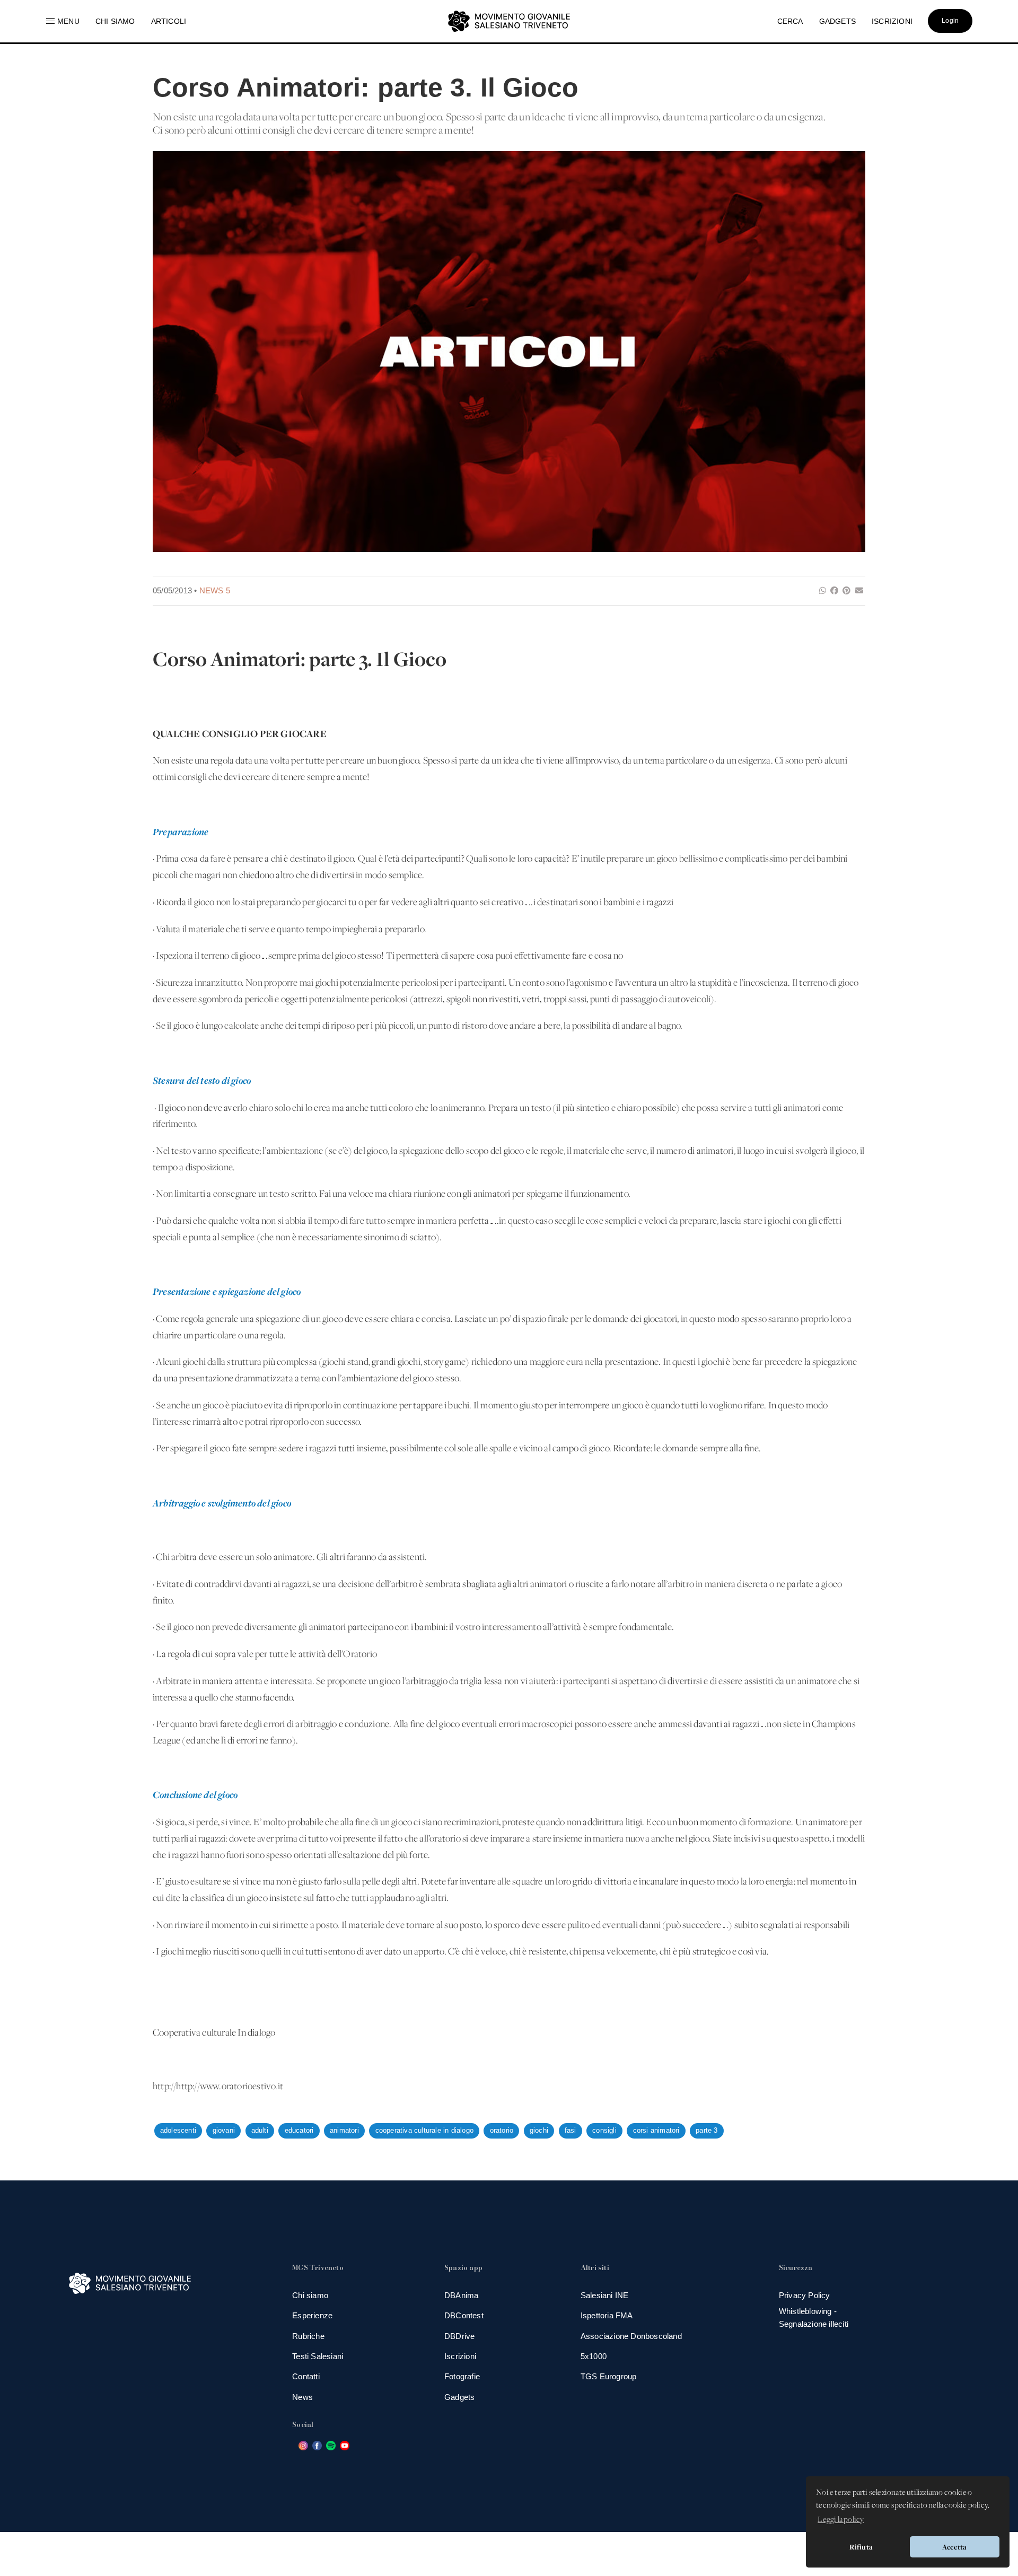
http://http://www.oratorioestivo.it (218, 2087)
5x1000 (594, 2356)
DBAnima (461, 2295)
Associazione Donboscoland (631, 2336)
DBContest (464, 2315)
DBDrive (459, 2336)
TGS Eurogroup (609, 2376)
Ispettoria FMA (607, 2315)
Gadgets (459, 2397)
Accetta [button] (954, 2547)
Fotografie (462, 2376)
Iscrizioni (460, 2356)
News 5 (215, 590)
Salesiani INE (605, 2295)
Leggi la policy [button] (841, 2520)
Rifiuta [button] (861, 2547)
